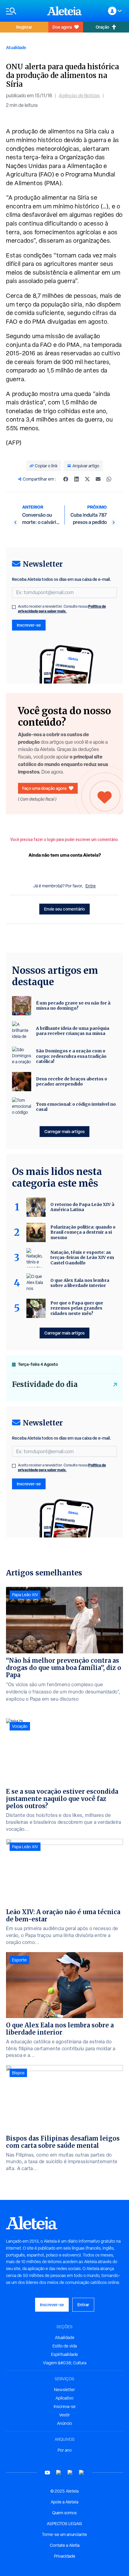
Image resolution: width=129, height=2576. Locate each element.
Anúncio (64, 2423)
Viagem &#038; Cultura (65, 2363)
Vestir (64, 2415)
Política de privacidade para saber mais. (62, 609)
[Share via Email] (98, 479)
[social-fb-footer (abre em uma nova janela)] (59, 2473)
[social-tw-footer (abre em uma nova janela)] (70, 2473)
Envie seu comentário (64, 909)
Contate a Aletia (65, 2545)
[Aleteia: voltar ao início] (64, 11)
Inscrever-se (29, 625)
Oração (102, 27)
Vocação (20, 1726)
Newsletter (64, 2390)
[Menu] (24, 11)
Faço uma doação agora (44, 788)
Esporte (19, 1960)
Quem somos (64, 2513)
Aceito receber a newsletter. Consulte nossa (62, 609)
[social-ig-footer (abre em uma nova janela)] (82, 2473)
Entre (91, 886)
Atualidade (16, 47)
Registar (24, 27)
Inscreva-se (65, 2406)
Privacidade (65, 2556)
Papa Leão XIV (25, 1595)
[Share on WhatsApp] (109, 479)
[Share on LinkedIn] (76, 479)
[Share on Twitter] (87, 479)
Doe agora (62, 27)
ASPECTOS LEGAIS (64, 2524)
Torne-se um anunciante (64, 2534)
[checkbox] (14, 607)
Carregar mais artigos (64, 1131)
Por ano (65, 2450)
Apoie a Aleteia (64, 2502)
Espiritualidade (64, 2354)
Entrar (83, 2305)
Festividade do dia (45, 1384)
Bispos (18, 2073)
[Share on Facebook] (66, 479)
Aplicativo (64, 2398)
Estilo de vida (65, 2346)
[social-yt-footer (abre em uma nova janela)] (47, 2473)
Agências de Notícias (79, 96)
